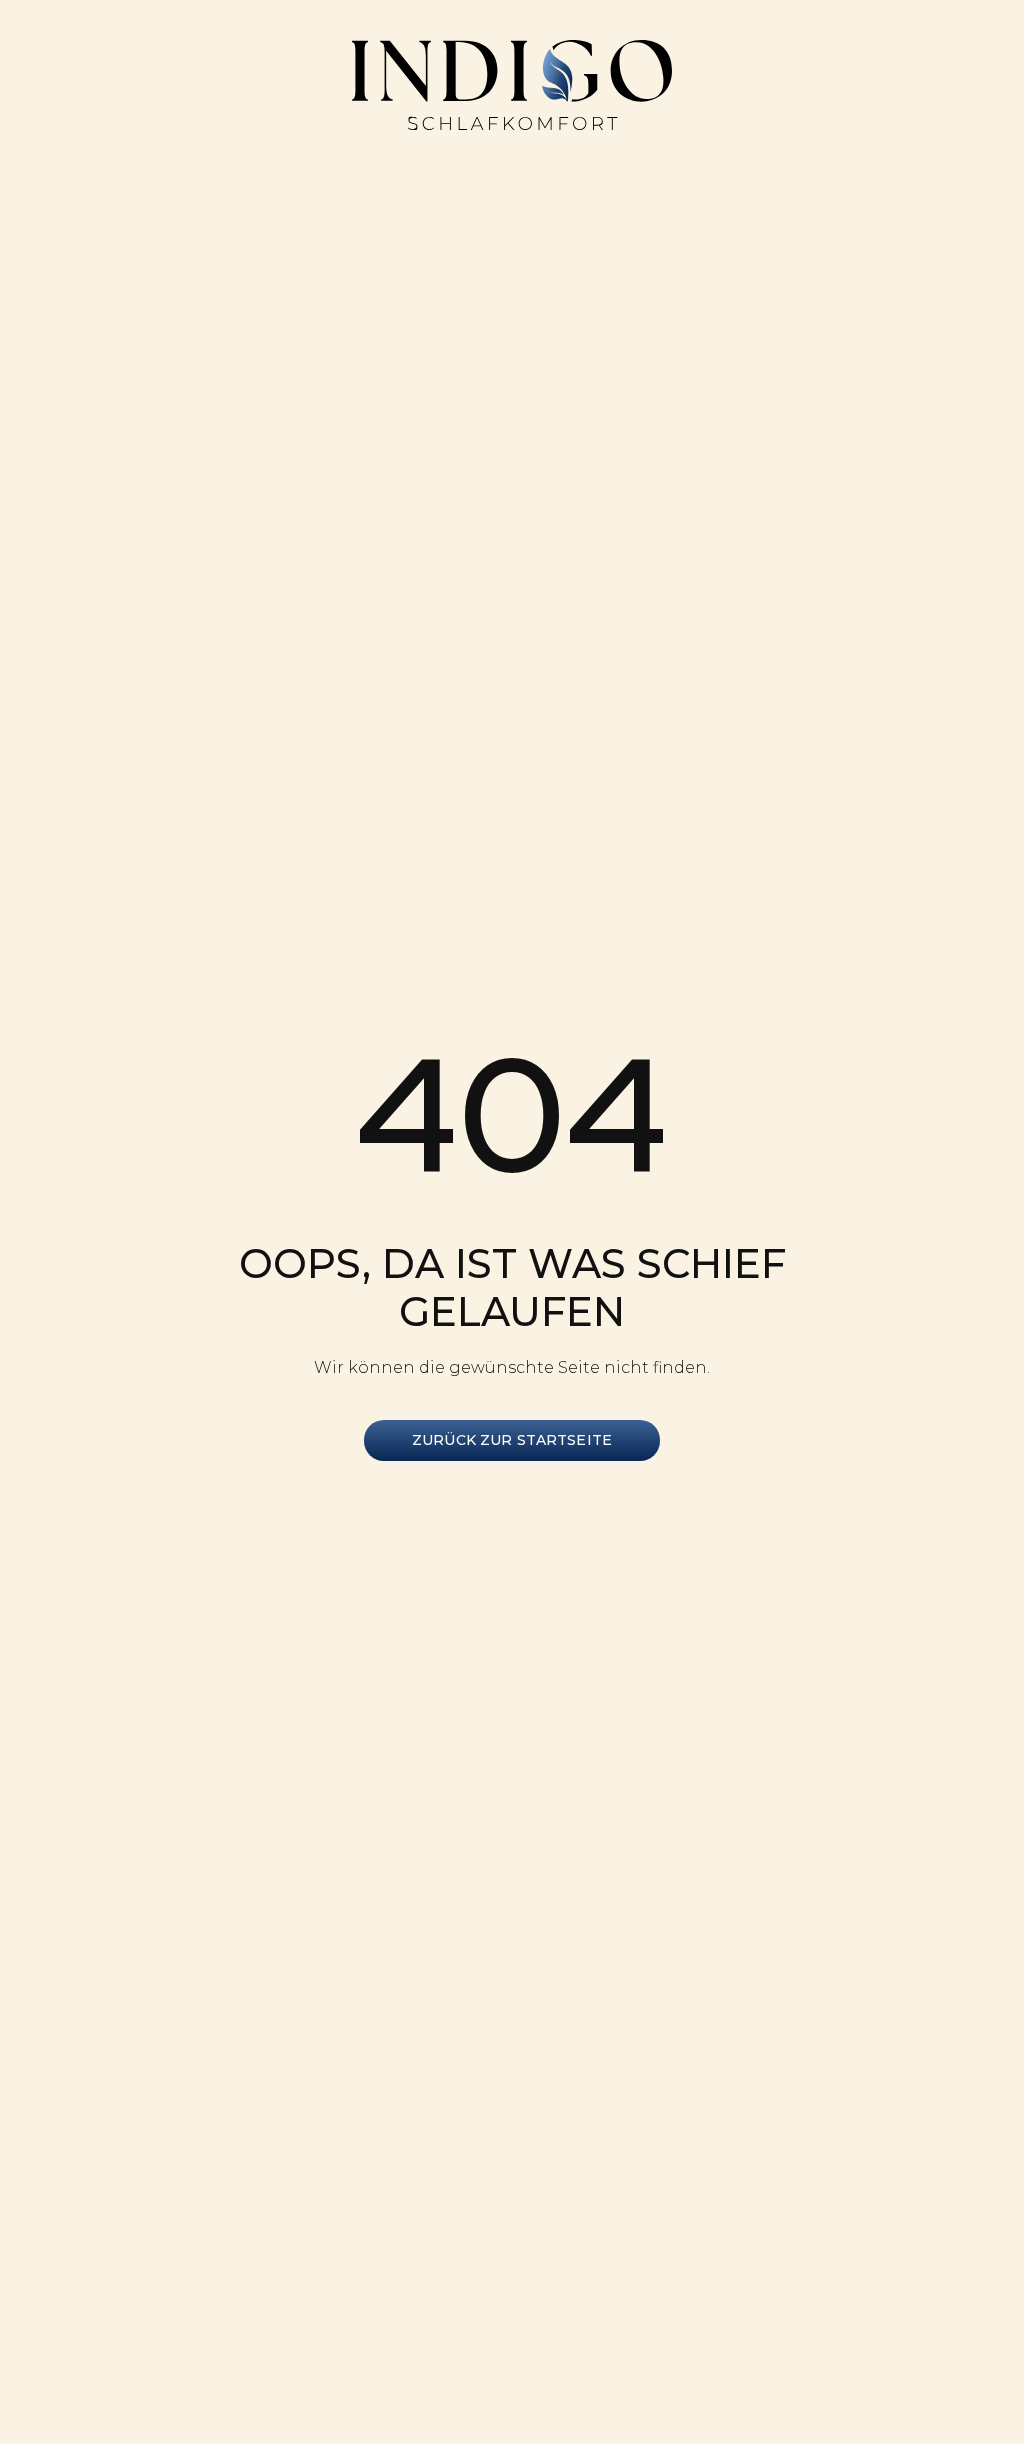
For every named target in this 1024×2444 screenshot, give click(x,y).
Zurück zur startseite (512, 1440)
